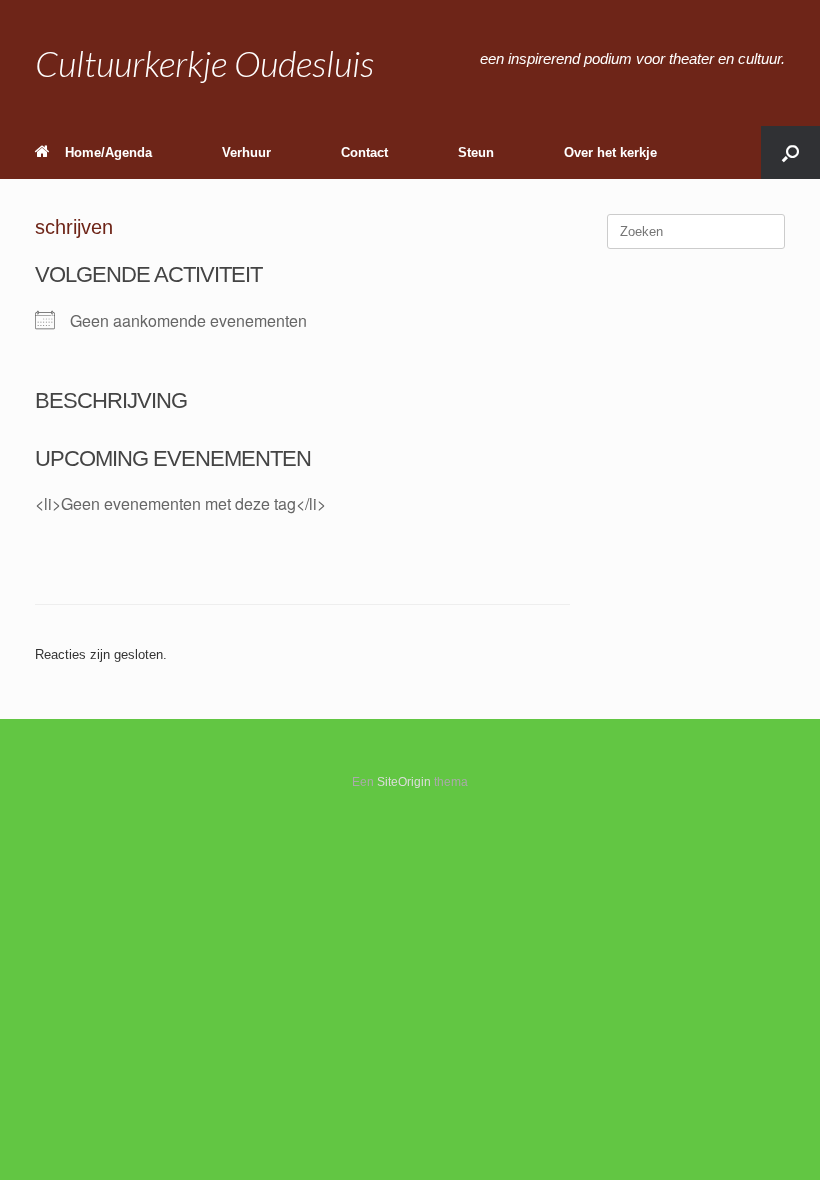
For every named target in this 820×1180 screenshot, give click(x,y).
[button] (790, 152)
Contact (364, 152)
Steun (476, 152)
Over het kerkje (610, 152)
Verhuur (246, 152)
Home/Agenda (108, 152)
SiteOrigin (404, 782)
